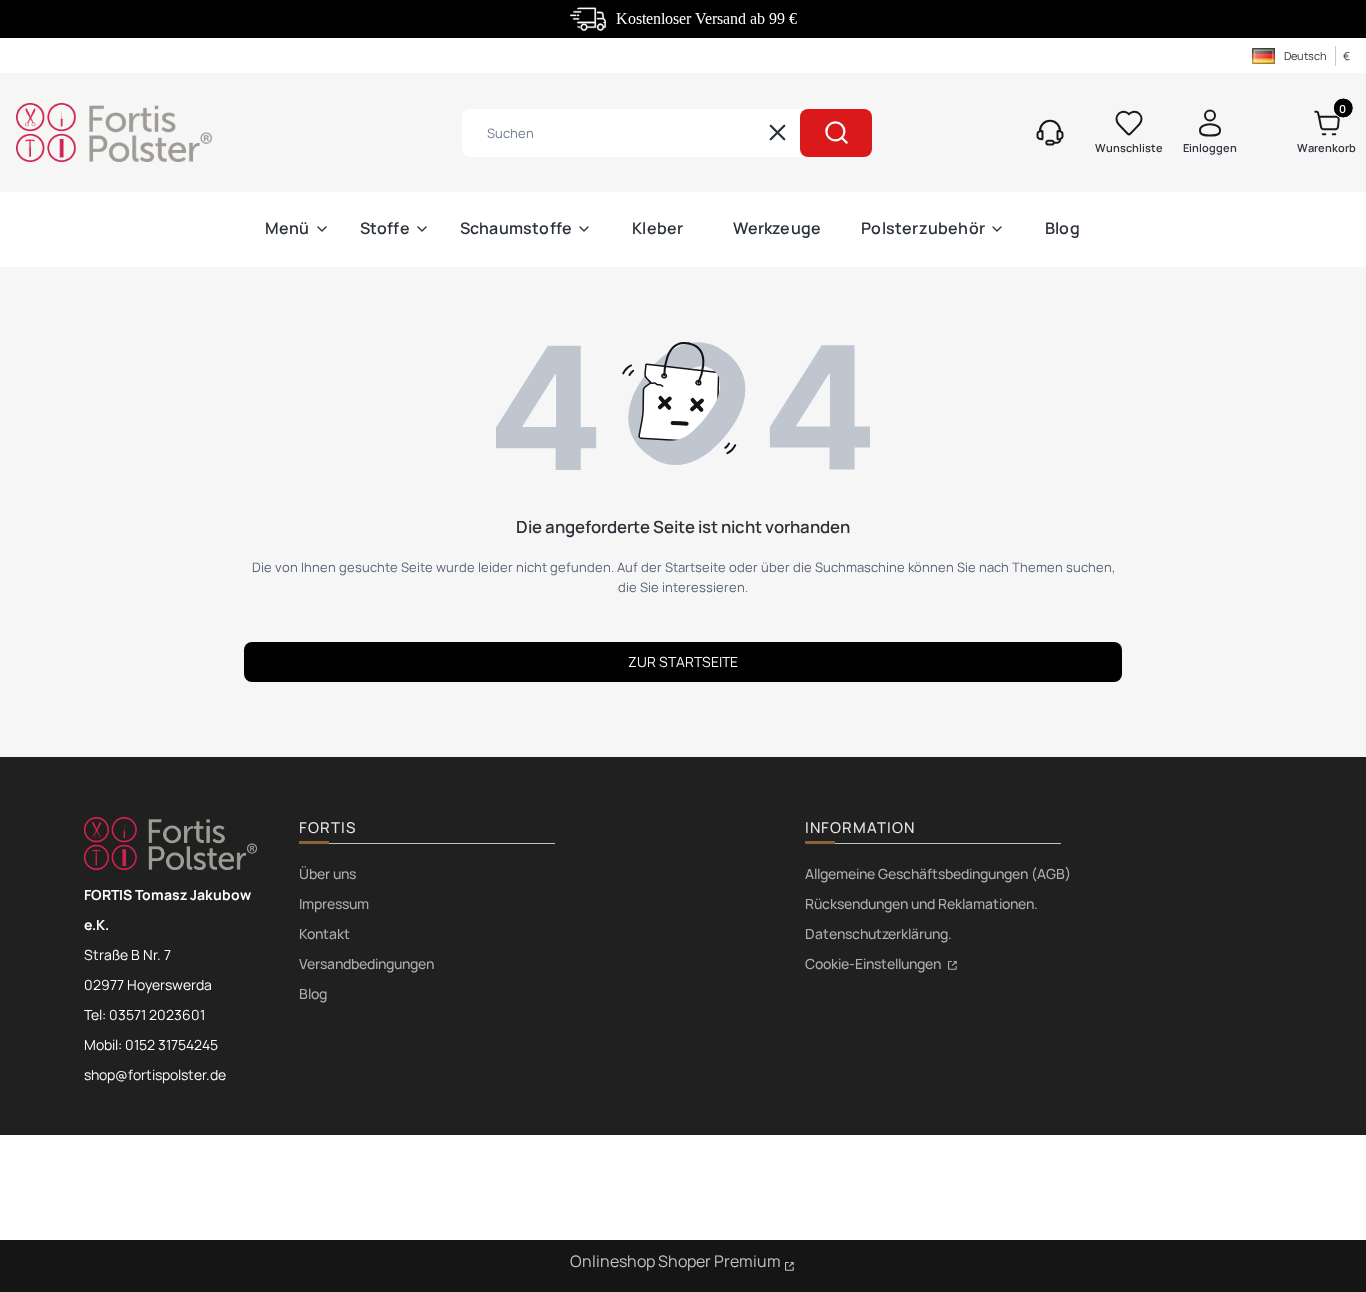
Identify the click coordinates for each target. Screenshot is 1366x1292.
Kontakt (324, 933)
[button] (836, 133)
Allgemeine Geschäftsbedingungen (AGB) (938, 873)
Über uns (327, 873)
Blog (313, 993)
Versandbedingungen (366, 963)
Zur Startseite (683, 661)
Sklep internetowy (682, 1264)
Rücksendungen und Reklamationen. (921, 903)
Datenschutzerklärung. (878, 933)
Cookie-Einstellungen (874, 963)
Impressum (334, 903)
